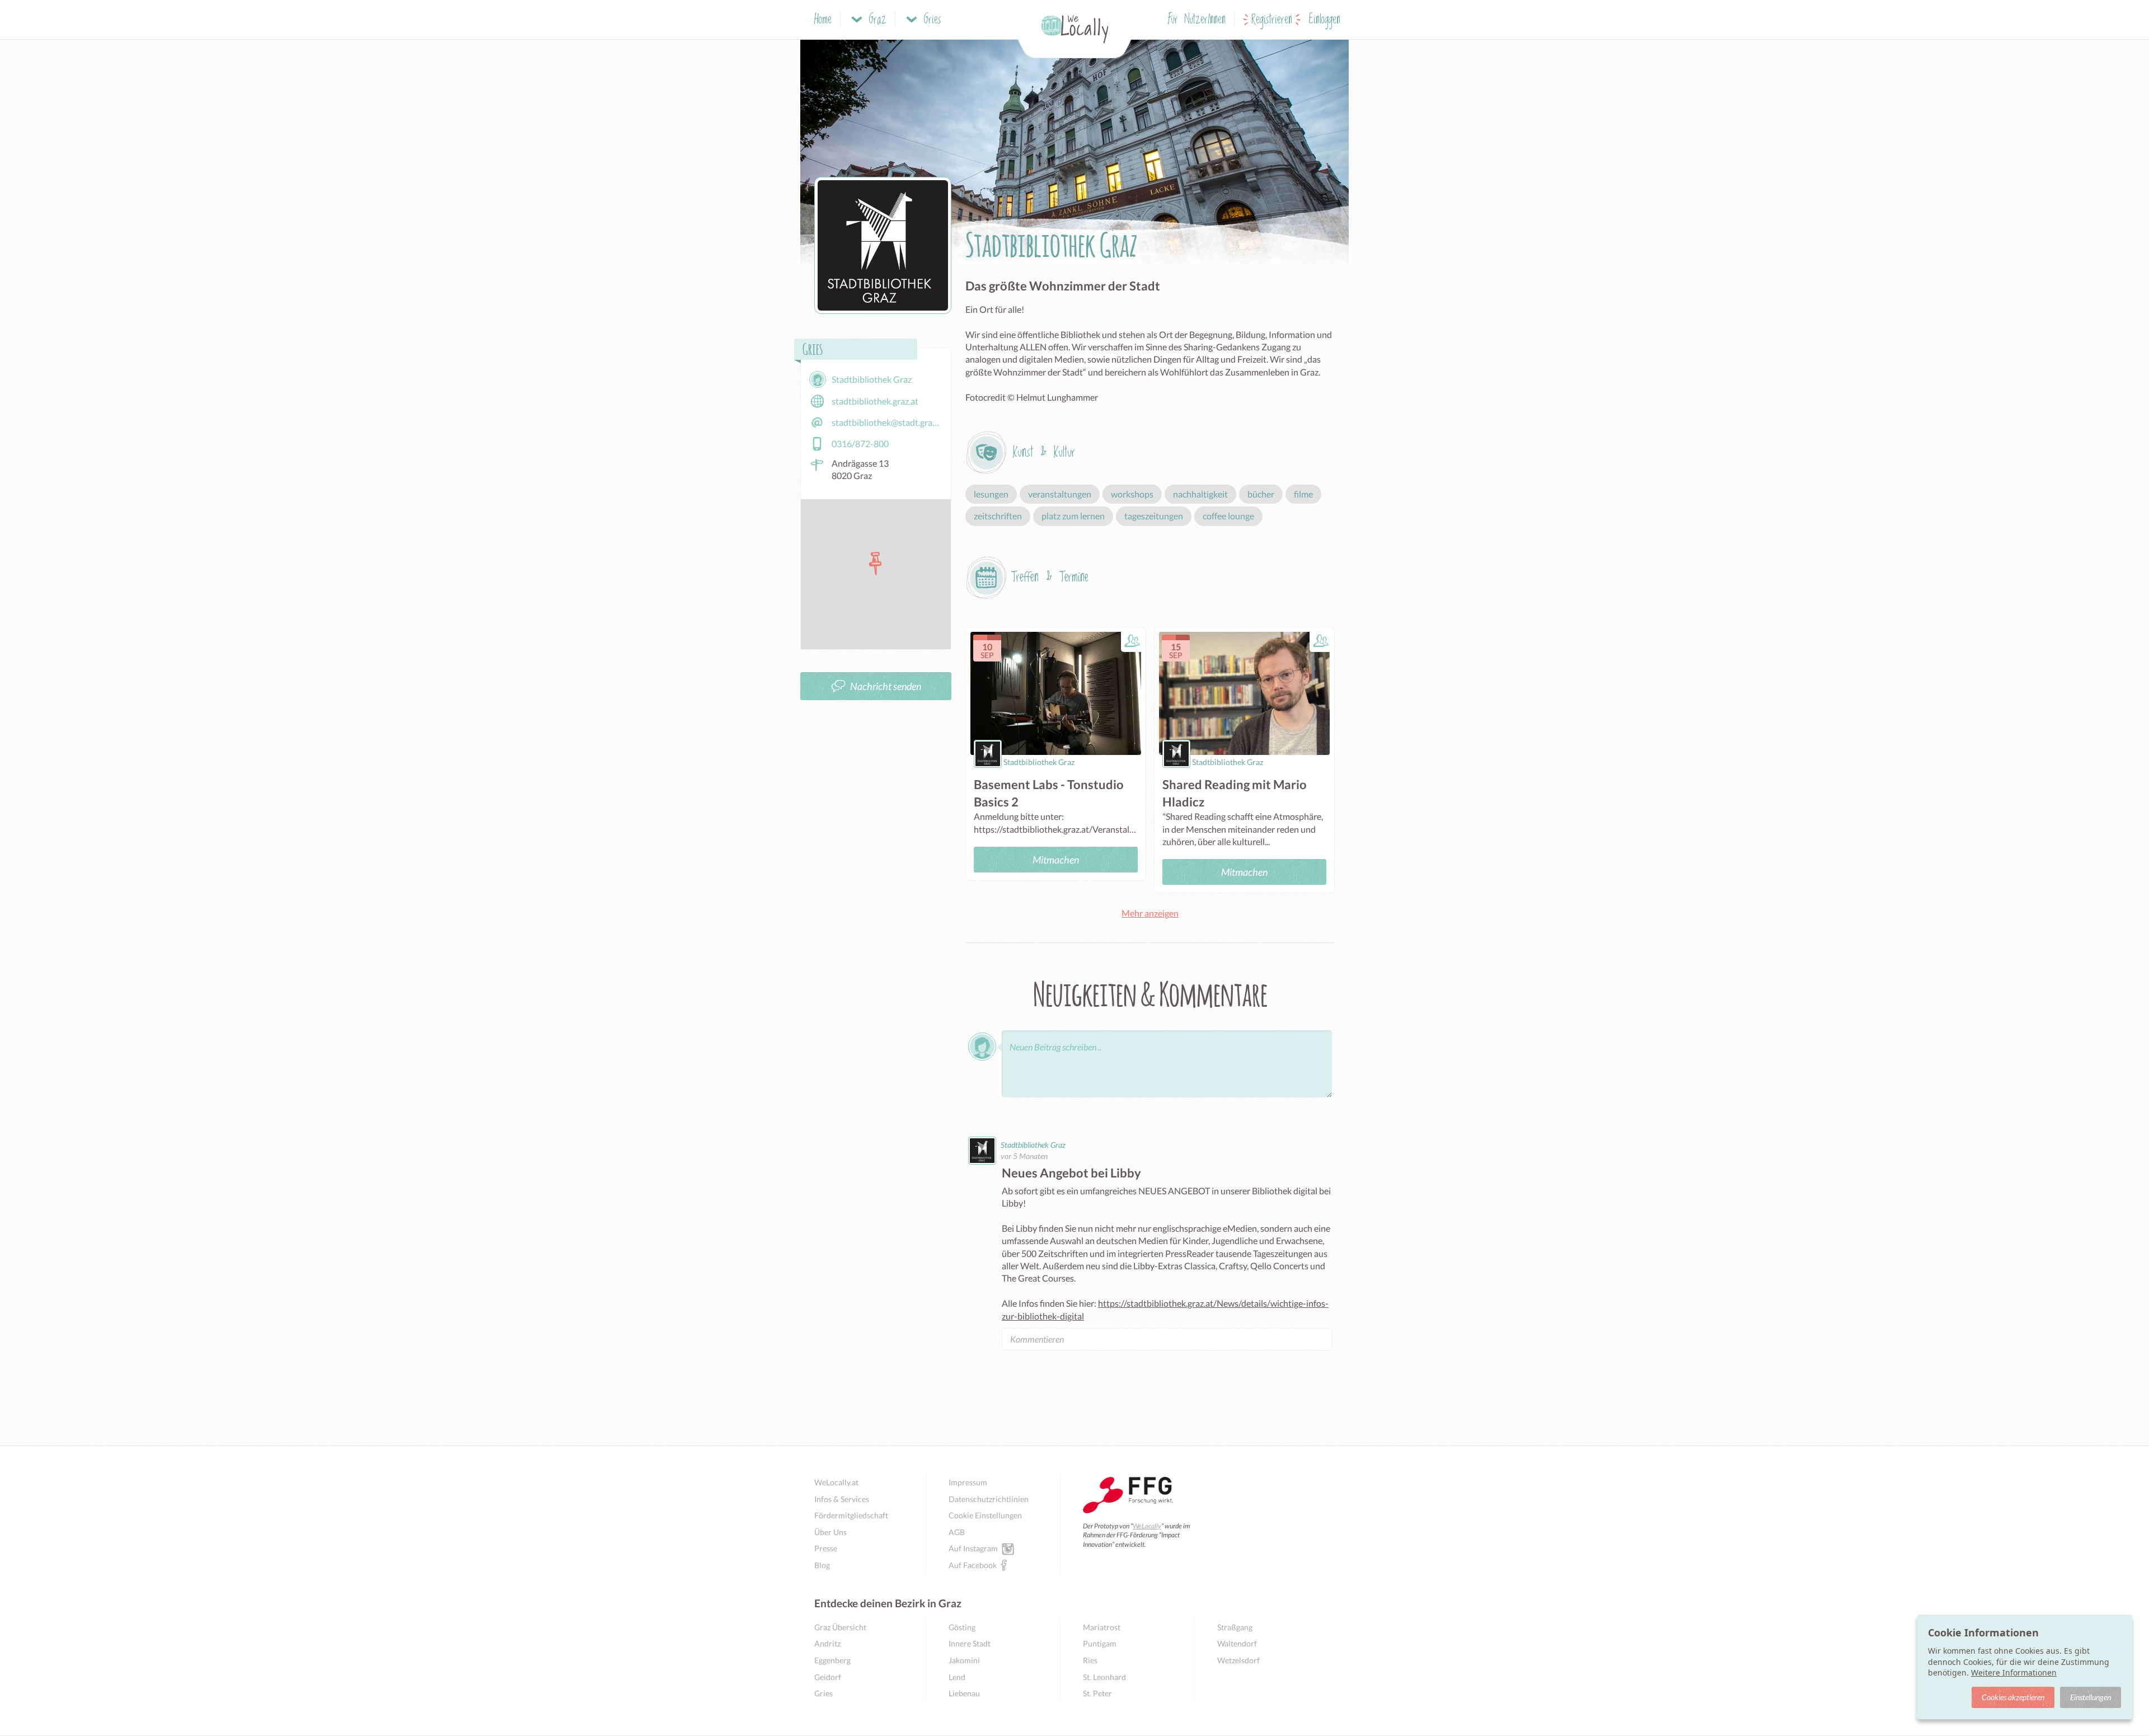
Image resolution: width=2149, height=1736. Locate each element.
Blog (822, 1565)
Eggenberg (832, 1660)
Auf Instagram (973, 1548)
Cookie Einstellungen (985, 1515)
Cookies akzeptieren (2013, 1697)
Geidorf (828, 1677)
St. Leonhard (1104, 1677)
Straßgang (1235, 1627)
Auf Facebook (973, 1565)
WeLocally (1147, 1526)
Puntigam (1100, 1643)
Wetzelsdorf (1238, 1660)
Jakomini (964, 1660)
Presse (826, 1548)
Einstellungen (2091, 1697)
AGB (957, 1532)
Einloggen (1325, 20)
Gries (824, 1693)
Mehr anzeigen (1150, 913)
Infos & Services (842, 1499)
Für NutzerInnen (1197, 20)
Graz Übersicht (840, 1627)
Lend (957, 1677)
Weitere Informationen (2014, 1672)
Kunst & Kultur (1044, 452)
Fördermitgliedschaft (851, 1515)
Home (823, 20)
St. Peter (1097, 1693)
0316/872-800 (860, 444)
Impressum (968, 1482)
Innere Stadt (970, 1643)
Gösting (962, 1627)
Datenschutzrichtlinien (989, 1499)
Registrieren (1272, 20)
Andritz (827, 1643)
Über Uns (830, 1532)
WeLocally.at (836, 1482)
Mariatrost (1102, 1627)
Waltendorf (1237, 1643)
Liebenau (964, 1693)
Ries (1090, 1660)
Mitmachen (1056, 860)
